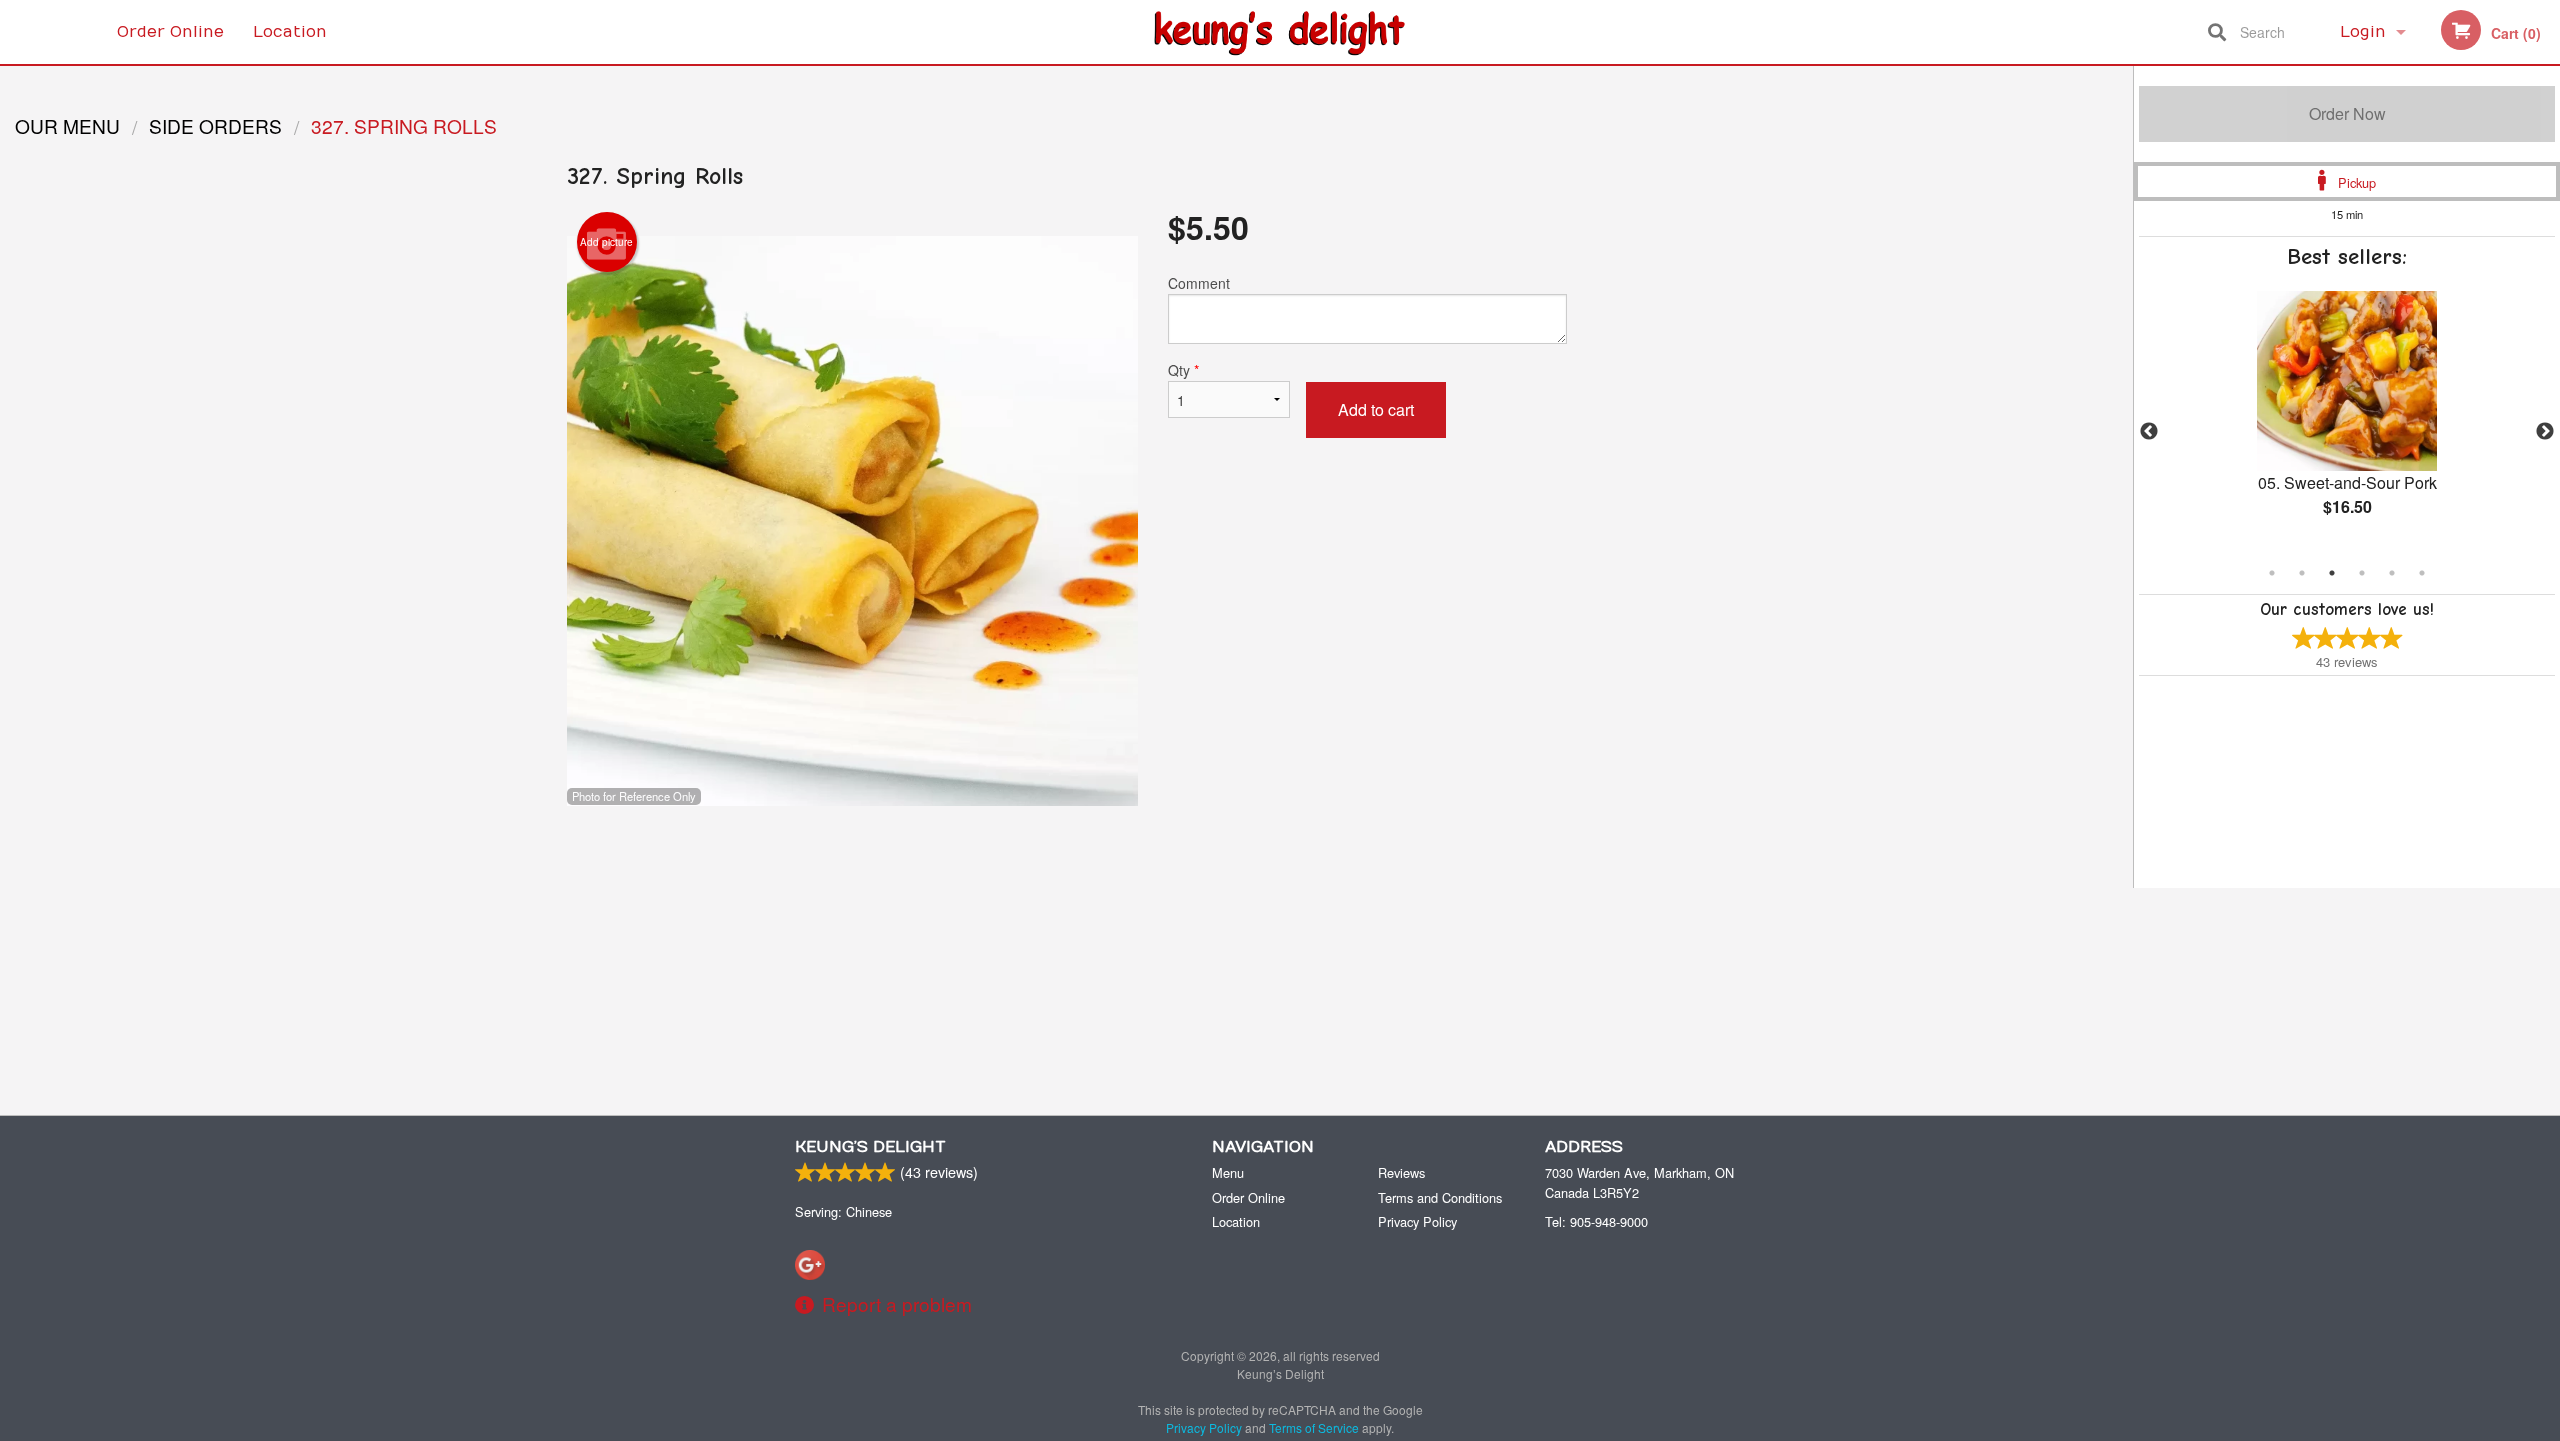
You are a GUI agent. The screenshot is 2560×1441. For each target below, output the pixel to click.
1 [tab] (2272, 573)
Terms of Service (1314, 1427)
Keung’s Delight (870, 1147)
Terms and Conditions (1440, 1197)
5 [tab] (2392, 573)
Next (2545, 432)
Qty (1183, 370)
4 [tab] (2362, 573)
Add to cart (1376, 409)
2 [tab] (2302, 573)
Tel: (1596, 1221)
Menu (1228, 1172)
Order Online (170, 32)
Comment (1199, 283)
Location (290, 32)
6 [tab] (2422, 573)
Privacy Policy (1417, 1221)
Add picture (606, 242)
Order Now (2347, 113)
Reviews (1401, 1172)
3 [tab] (2332, 573)
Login (2363, 32)
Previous (2149, 432)
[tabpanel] (2347, 420)
